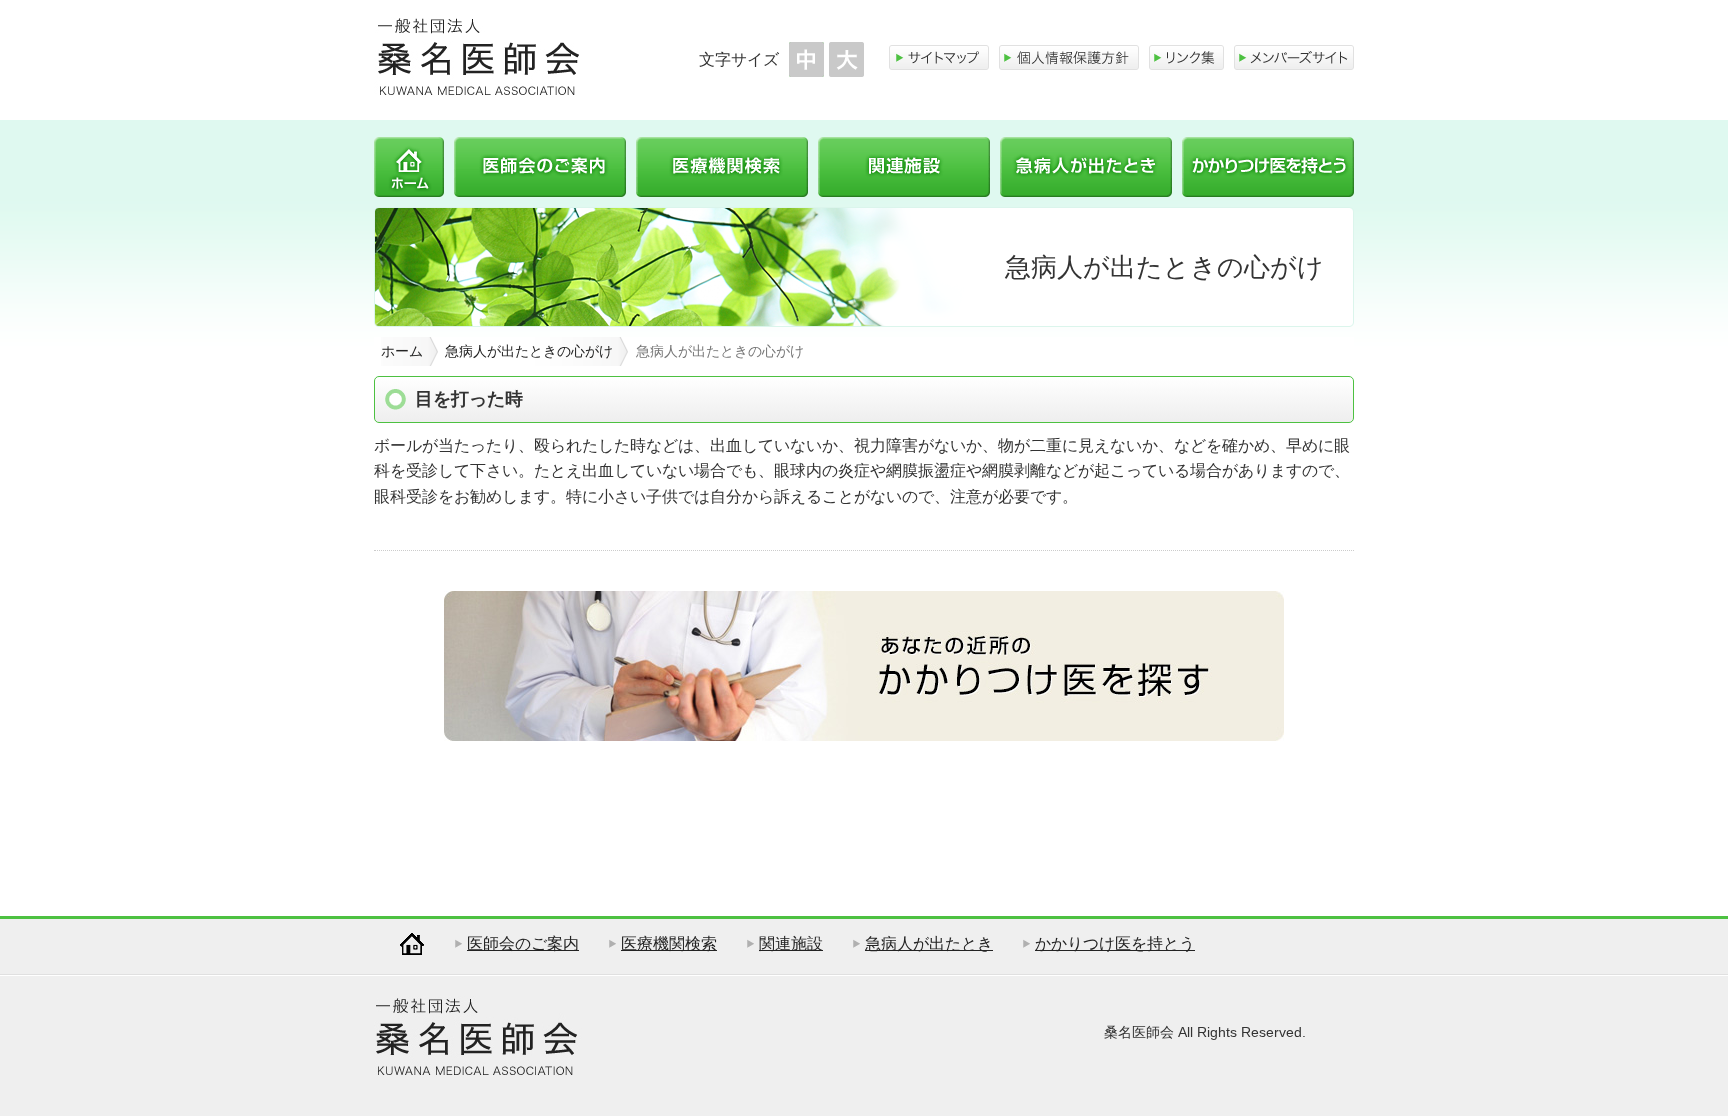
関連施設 (904, 167)
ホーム (409, 167)
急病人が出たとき (1086, 167)
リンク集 (1186, 57)
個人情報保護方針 (1069, 57)
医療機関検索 (722, 167)
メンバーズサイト (1294, 57)
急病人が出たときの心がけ (529, 351)
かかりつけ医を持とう (1268, 167)
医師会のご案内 (540, 167)
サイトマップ (939, 57)
